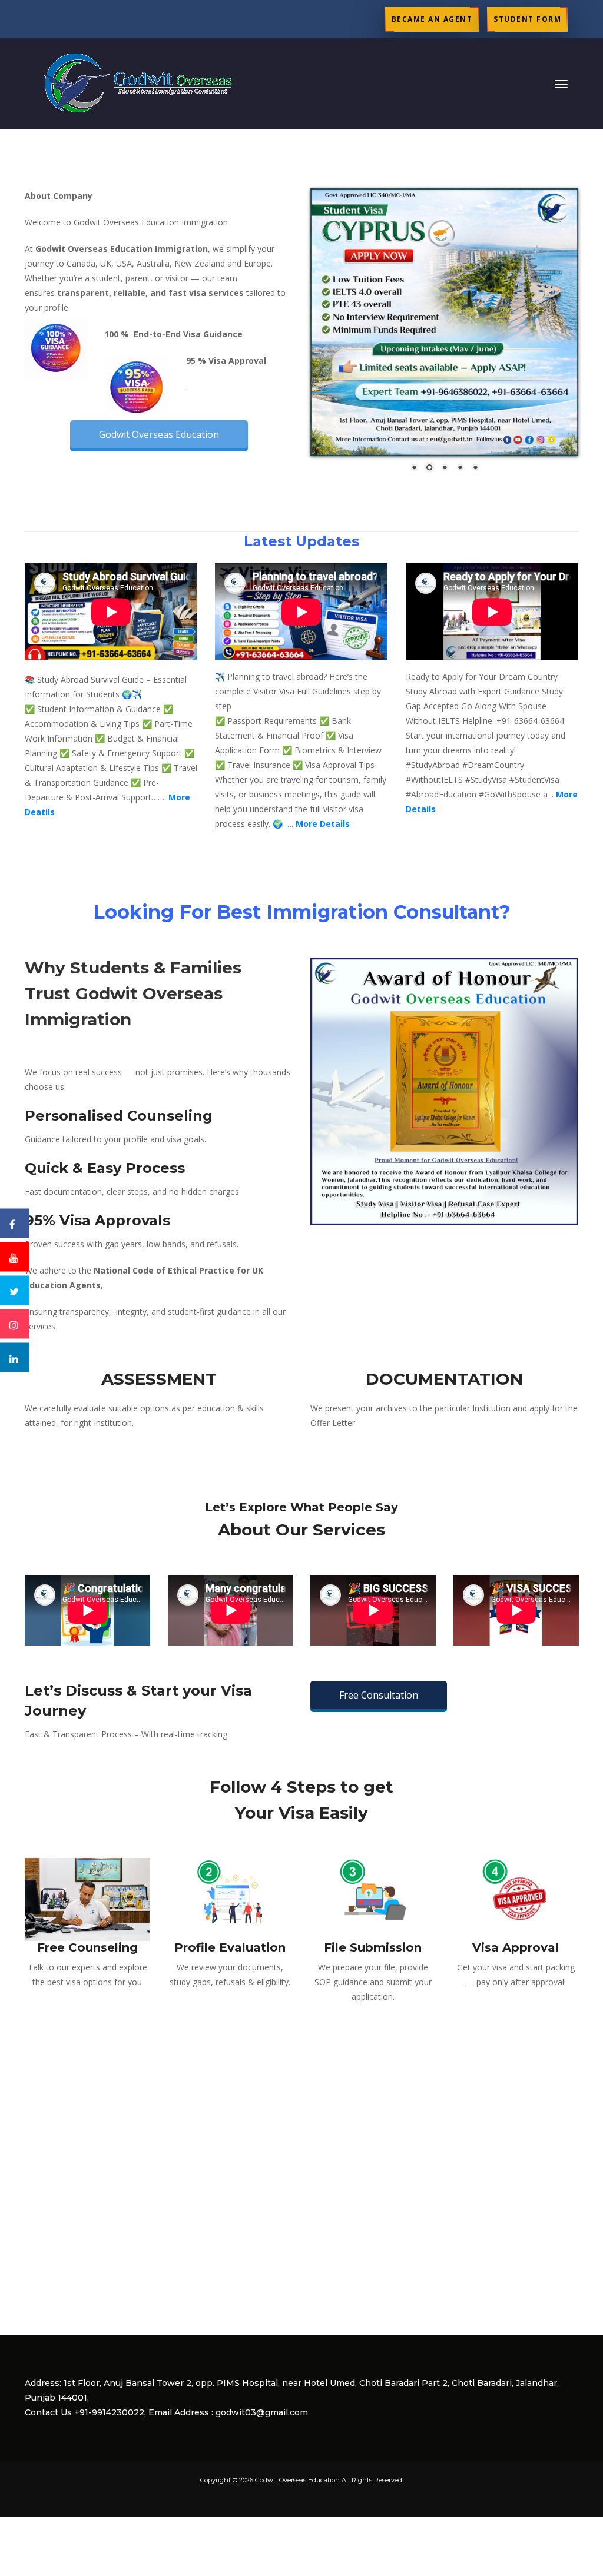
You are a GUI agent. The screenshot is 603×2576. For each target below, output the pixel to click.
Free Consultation (379, 1695)
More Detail (323, 824)
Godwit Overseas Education (159, 434)
